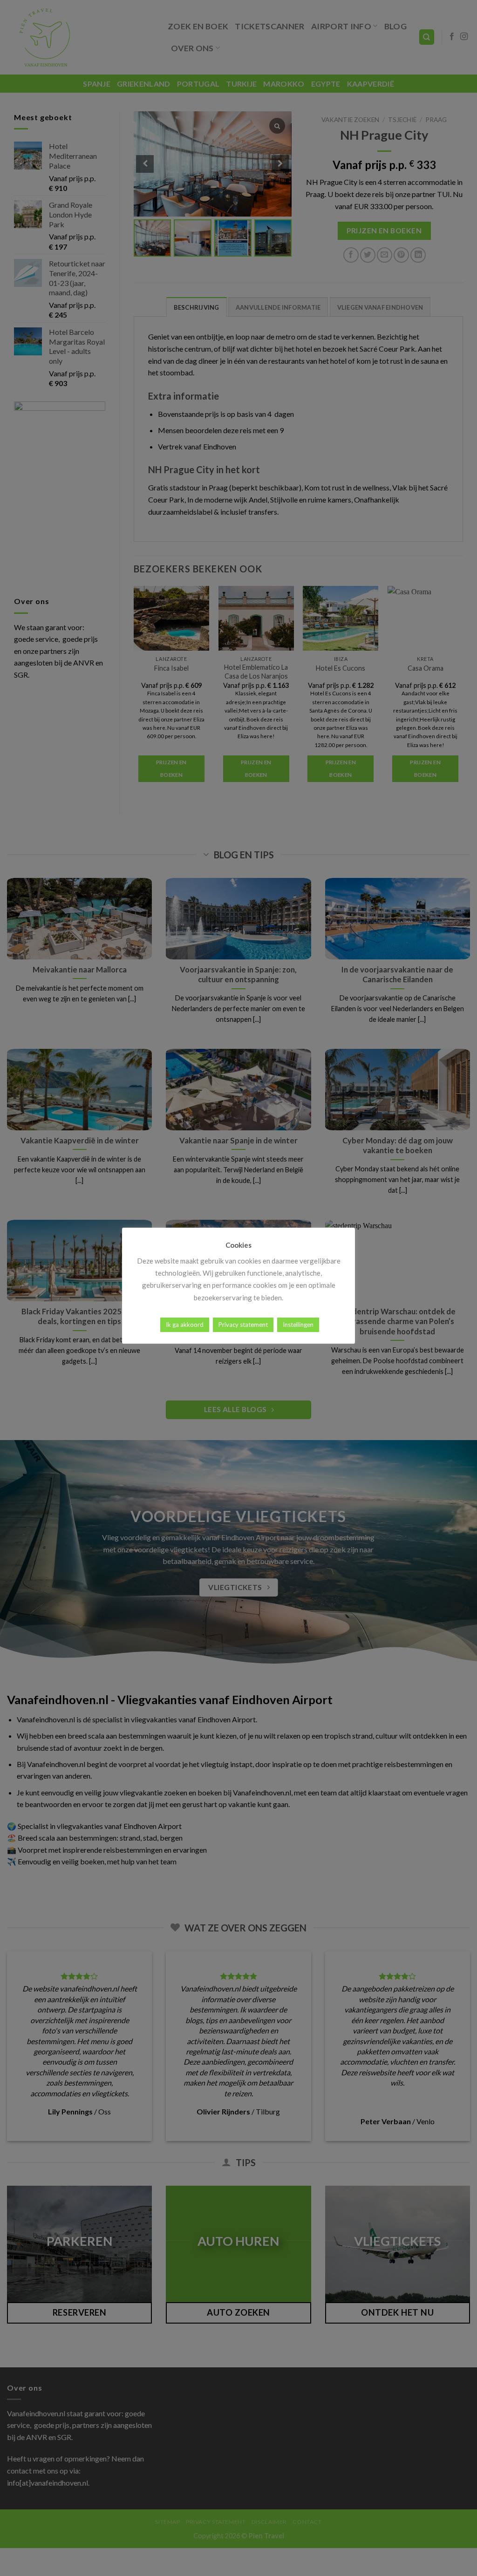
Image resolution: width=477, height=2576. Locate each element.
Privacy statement (243, 1325)
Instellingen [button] (298, 1325)
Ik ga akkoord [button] (185, 1325)
